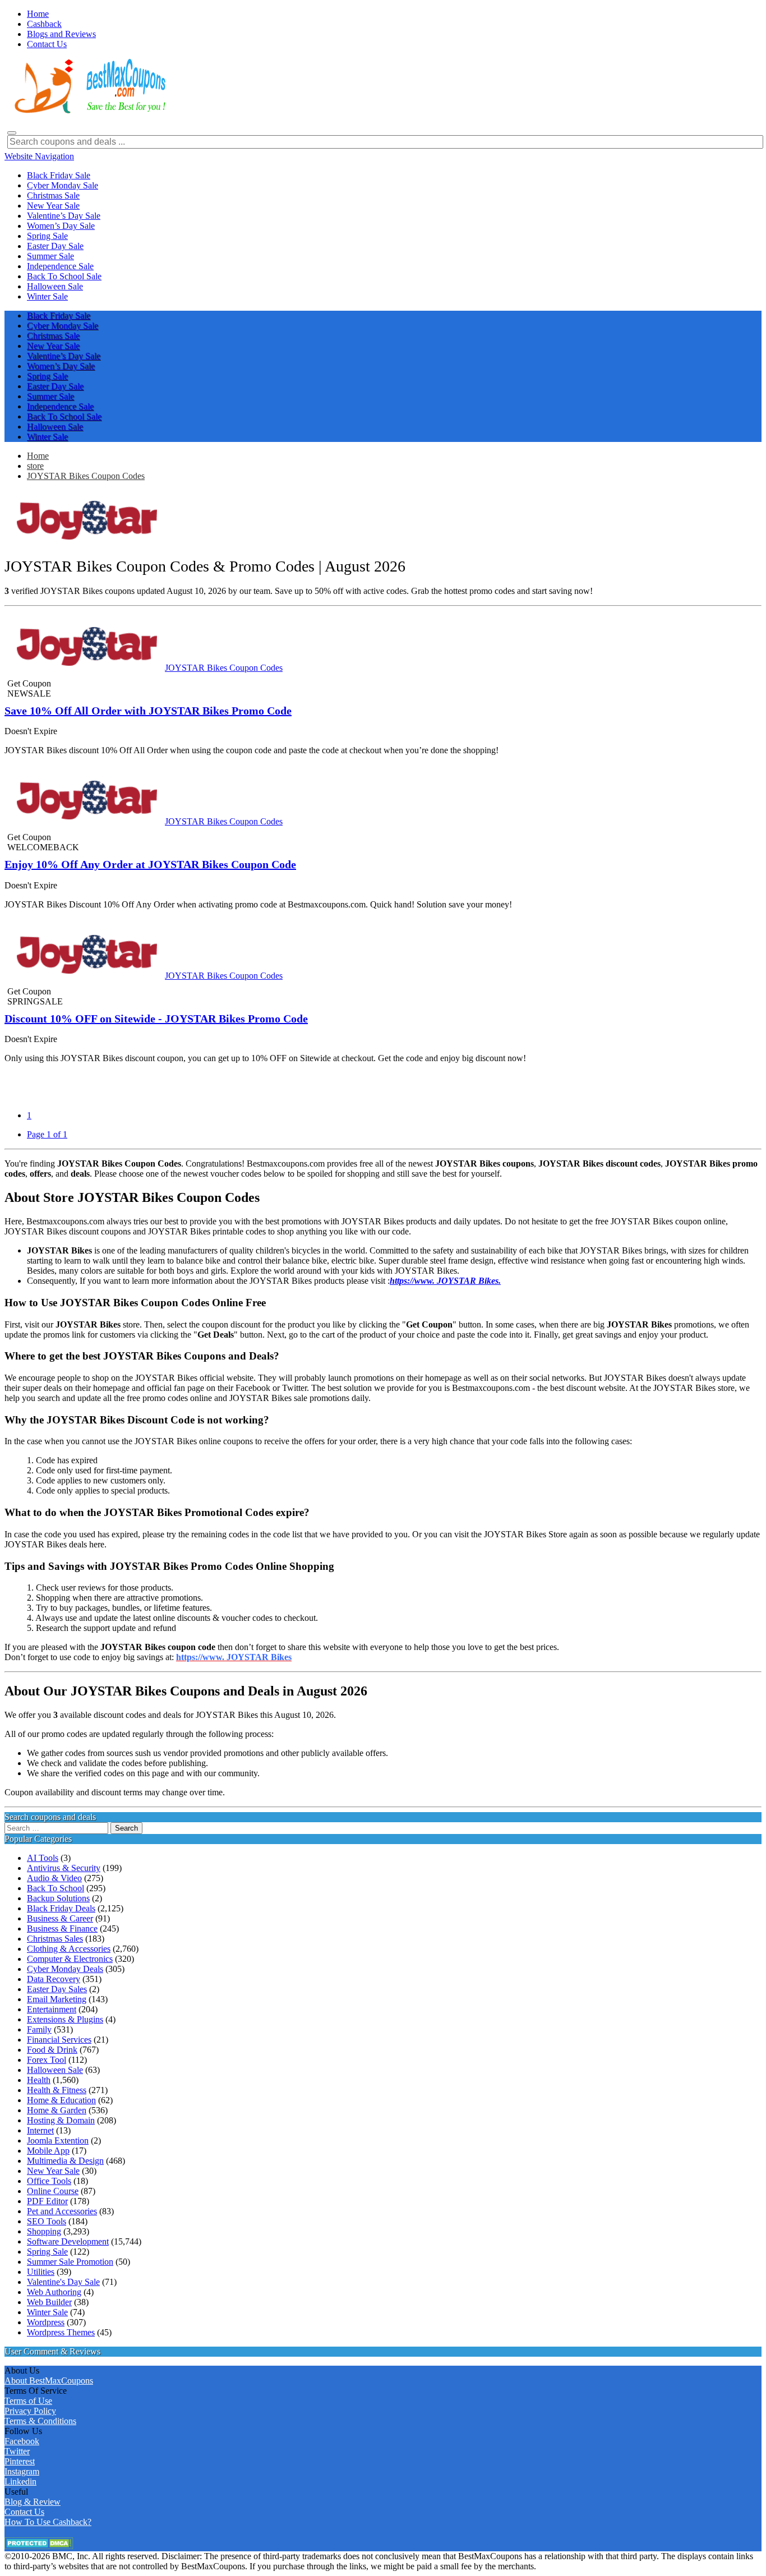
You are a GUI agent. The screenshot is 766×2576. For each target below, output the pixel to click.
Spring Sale (47, 2252)
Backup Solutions (58, 1898)
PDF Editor (47, 2201)
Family (39, 2029)
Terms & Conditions (40, 2421)
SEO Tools (47, 2221)
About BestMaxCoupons (49, 2381)
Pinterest (20, 2461)
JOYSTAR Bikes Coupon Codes (86, 476)
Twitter (17, 2451)
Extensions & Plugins (65, 2019)
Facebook (22, 2441)
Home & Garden (57, 2110)
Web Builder (49, 2302)
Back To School (56, 1888)
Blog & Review (33, 2502)
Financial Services (59, 2040)
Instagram (22, 2471)
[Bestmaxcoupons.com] (89, 111)
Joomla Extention (58, 2140)
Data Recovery (54, 1979)
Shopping (44, 2231)
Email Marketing (57, 1999)
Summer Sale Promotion (70, 2262)
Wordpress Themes (61, 2332)
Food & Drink (52, 2050)
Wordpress (46, 2322)
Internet (40, 2130)
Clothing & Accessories (69, 1949)
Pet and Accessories (62, 2211)
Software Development (68, 2241)
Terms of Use (28, 2401)
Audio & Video (54, 1878)
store (35, 466)
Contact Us (24, 2512)
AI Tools (43, 1858)
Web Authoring (54, 2292)
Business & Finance (62, 1928)
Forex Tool (47, 2060)
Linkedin (20, 2481)
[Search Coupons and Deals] (12, 133)
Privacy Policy (30, 2411)
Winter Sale (47, 2312)
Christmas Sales (55, 1939)
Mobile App (48, 2151)
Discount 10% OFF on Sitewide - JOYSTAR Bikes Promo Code (156, 1019)
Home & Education (61, 2100)
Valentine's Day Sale (63, 2282)
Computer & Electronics (70, 1959)
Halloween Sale (55, 2070)
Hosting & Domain (61, 2120)
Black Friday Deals (61, 1908)
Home (38, 456)
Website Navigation (39, 156)
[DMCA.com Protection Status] (39, 2546)
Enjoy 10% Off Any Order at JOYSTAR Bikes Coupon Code (150, 864)
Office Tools (49, 2181)
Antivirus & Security (64, 1868)
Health (39, 2080)
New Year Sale (53, 2171)
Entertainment (52, 2009)
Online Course (53, 2191)
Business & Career (60, 1918)
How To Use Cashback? (48, 2522)
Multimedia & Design (65, 2161)
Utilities (41, 2272)
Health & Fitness (57, 2090)
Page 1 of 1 (47, 1134)
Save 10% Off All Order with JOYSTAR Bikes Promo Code (148, 711)
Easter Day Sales (57, 1989)
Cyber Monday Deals (65, 1969)
